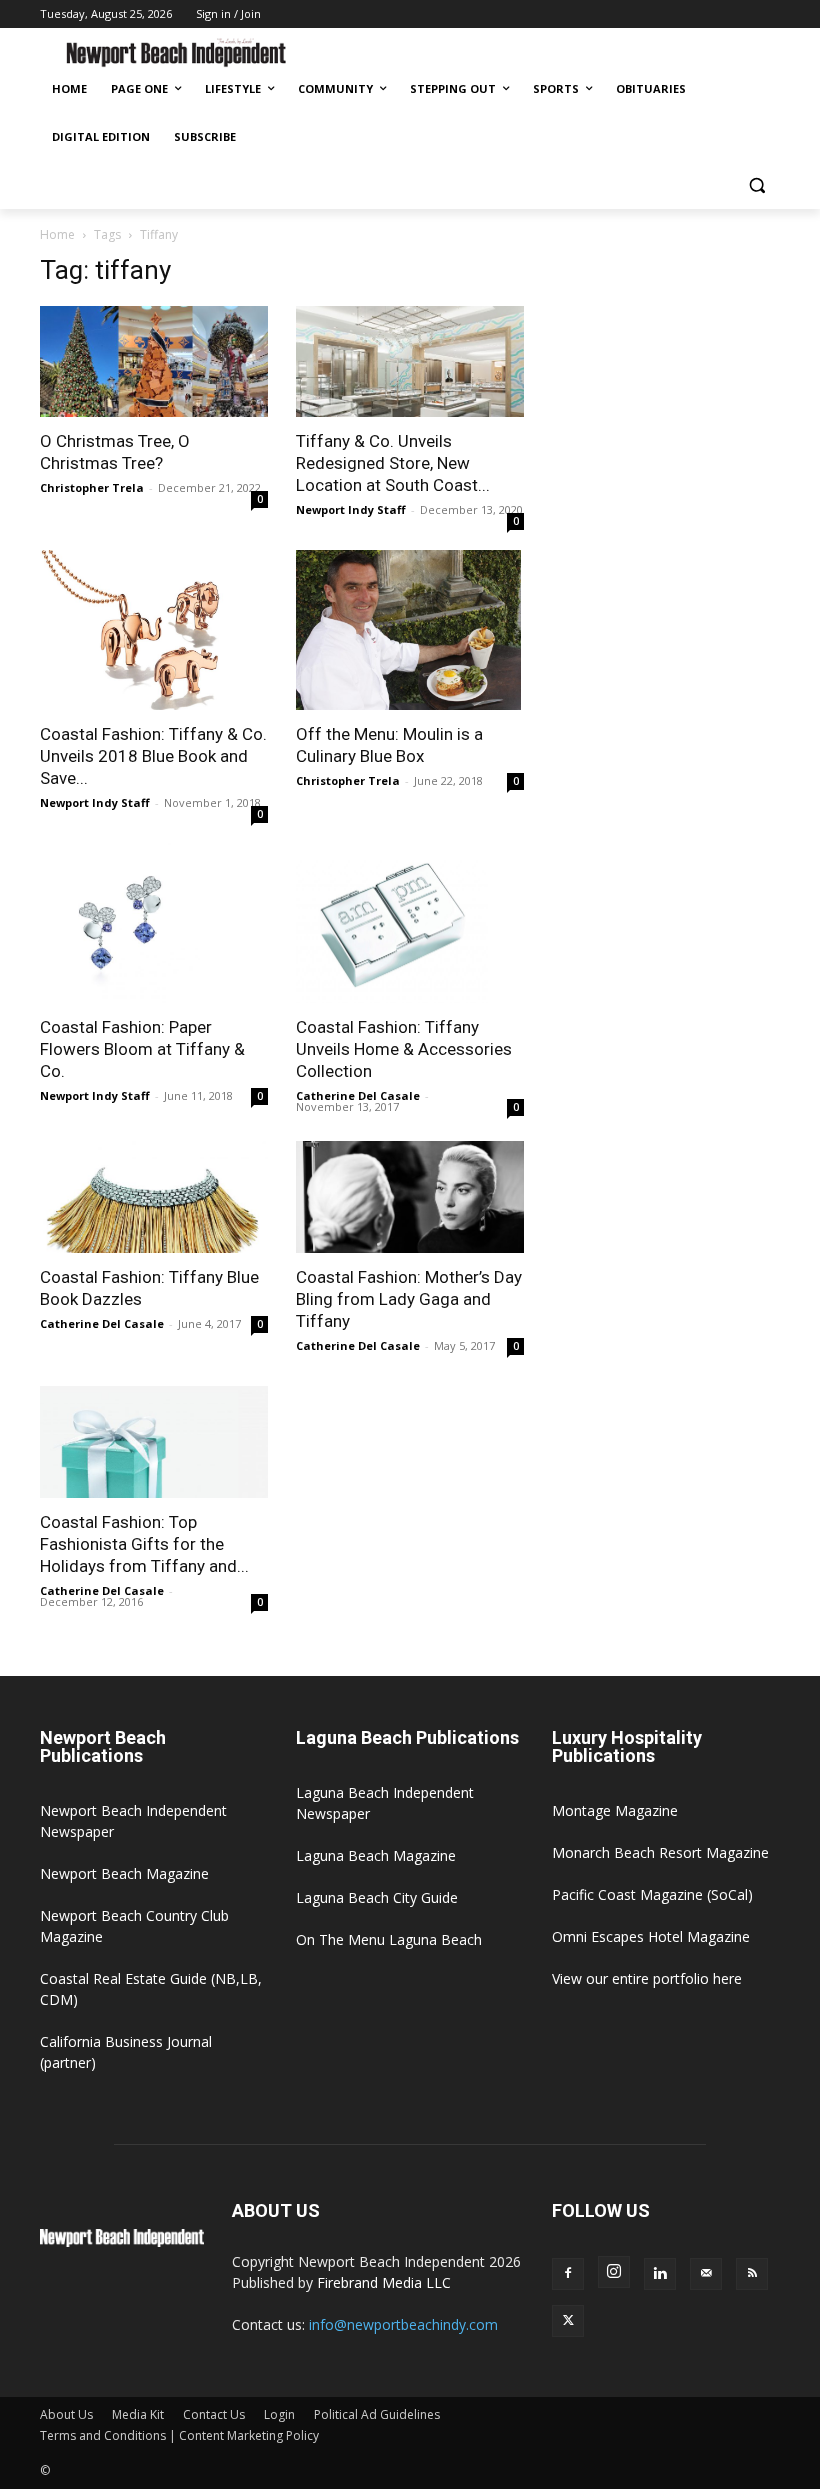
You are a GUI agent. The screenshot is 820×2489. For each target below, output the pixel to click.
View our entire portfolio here (647, 1978)
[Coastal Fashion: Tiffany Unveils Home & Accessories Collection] (410, 923)
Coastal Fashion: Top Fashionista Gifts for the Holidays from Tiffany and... (144, 1544)
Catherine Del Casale (358, 1095)
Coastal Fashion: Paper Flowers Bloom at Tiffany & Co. (142, 1049)
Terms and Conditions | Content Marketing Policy (179, 2435)
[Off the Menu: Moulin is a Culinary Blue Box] (410, 630)
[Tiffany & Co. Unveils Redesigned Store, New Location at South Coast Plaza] (410, 362)
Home (57, 234)
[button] (756, 185)
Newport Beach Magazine (124, 1873)
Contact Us (214, 2414)
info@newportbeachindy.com (403, 2324)
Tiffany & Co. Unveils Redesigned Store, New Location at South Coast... (393, 463)
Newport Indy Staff (351, 509)
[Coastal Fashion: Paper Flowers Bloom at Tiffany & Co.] (154, 923)
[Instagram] (614, 2272)
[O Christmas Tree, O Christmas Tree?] (154, 362)
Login (279, 2414)
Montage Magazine (615, 1810)
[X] (568, 2321)
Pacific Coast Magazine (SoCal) (652, 1894)
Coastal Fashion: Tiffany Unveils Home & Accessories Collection (404, 1049)
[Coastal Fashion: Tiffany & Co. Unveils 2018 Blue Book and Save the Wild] (154, 630)
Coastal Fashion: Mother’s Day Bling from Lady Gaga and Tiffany (409, 1299)
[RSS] (752, 2274)
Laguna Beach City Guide (377, 1897)
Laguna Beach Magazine (376, 1855)
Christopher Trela (92, 487)
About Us (66, 2414)
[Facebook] (568, 2274)
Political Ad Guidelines (377, 2414)
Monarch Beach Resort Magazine (660, 1852)
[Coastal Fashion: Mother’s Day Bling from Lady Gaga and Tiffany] (410, 1197)
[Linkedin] (660, 2274)
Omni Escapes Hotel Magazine (651, 1936)
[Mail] (706, 2274)
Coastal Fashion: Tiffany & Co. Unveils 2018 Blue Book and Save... (153, 756)
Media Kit (138, 2414)
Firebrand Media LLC (384, 2282)
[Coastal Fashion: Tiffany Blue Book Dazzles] (154, 1197)
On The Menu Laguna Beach (389, 1939)
